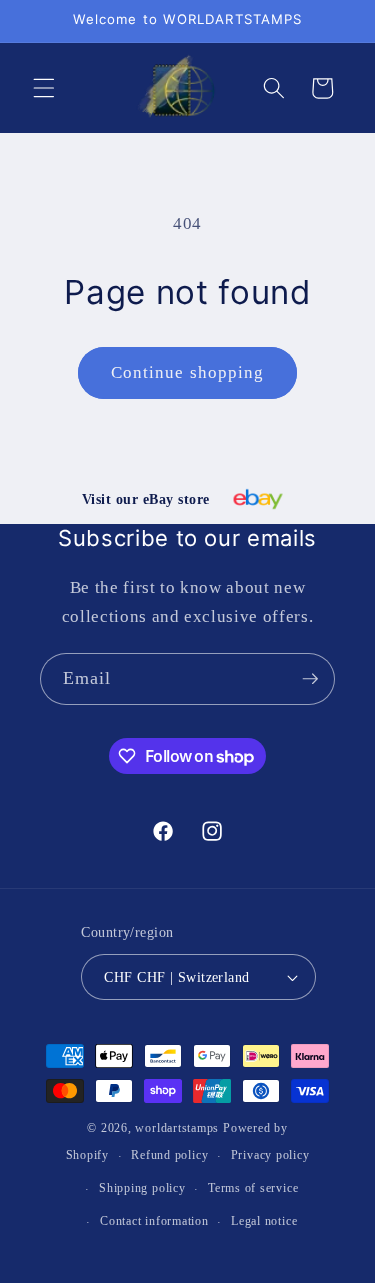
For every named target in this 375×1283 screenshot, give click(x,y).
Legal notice (264, 1221)
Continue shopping (188, 372)
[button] (44, 88)
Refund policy (169, 1155)
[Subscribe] (310, 679)
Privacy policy (270, 1155)
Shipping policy (142, 1188)
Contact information (154, 1221)
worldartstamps (177, 1128)
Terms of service (253, 1188)
